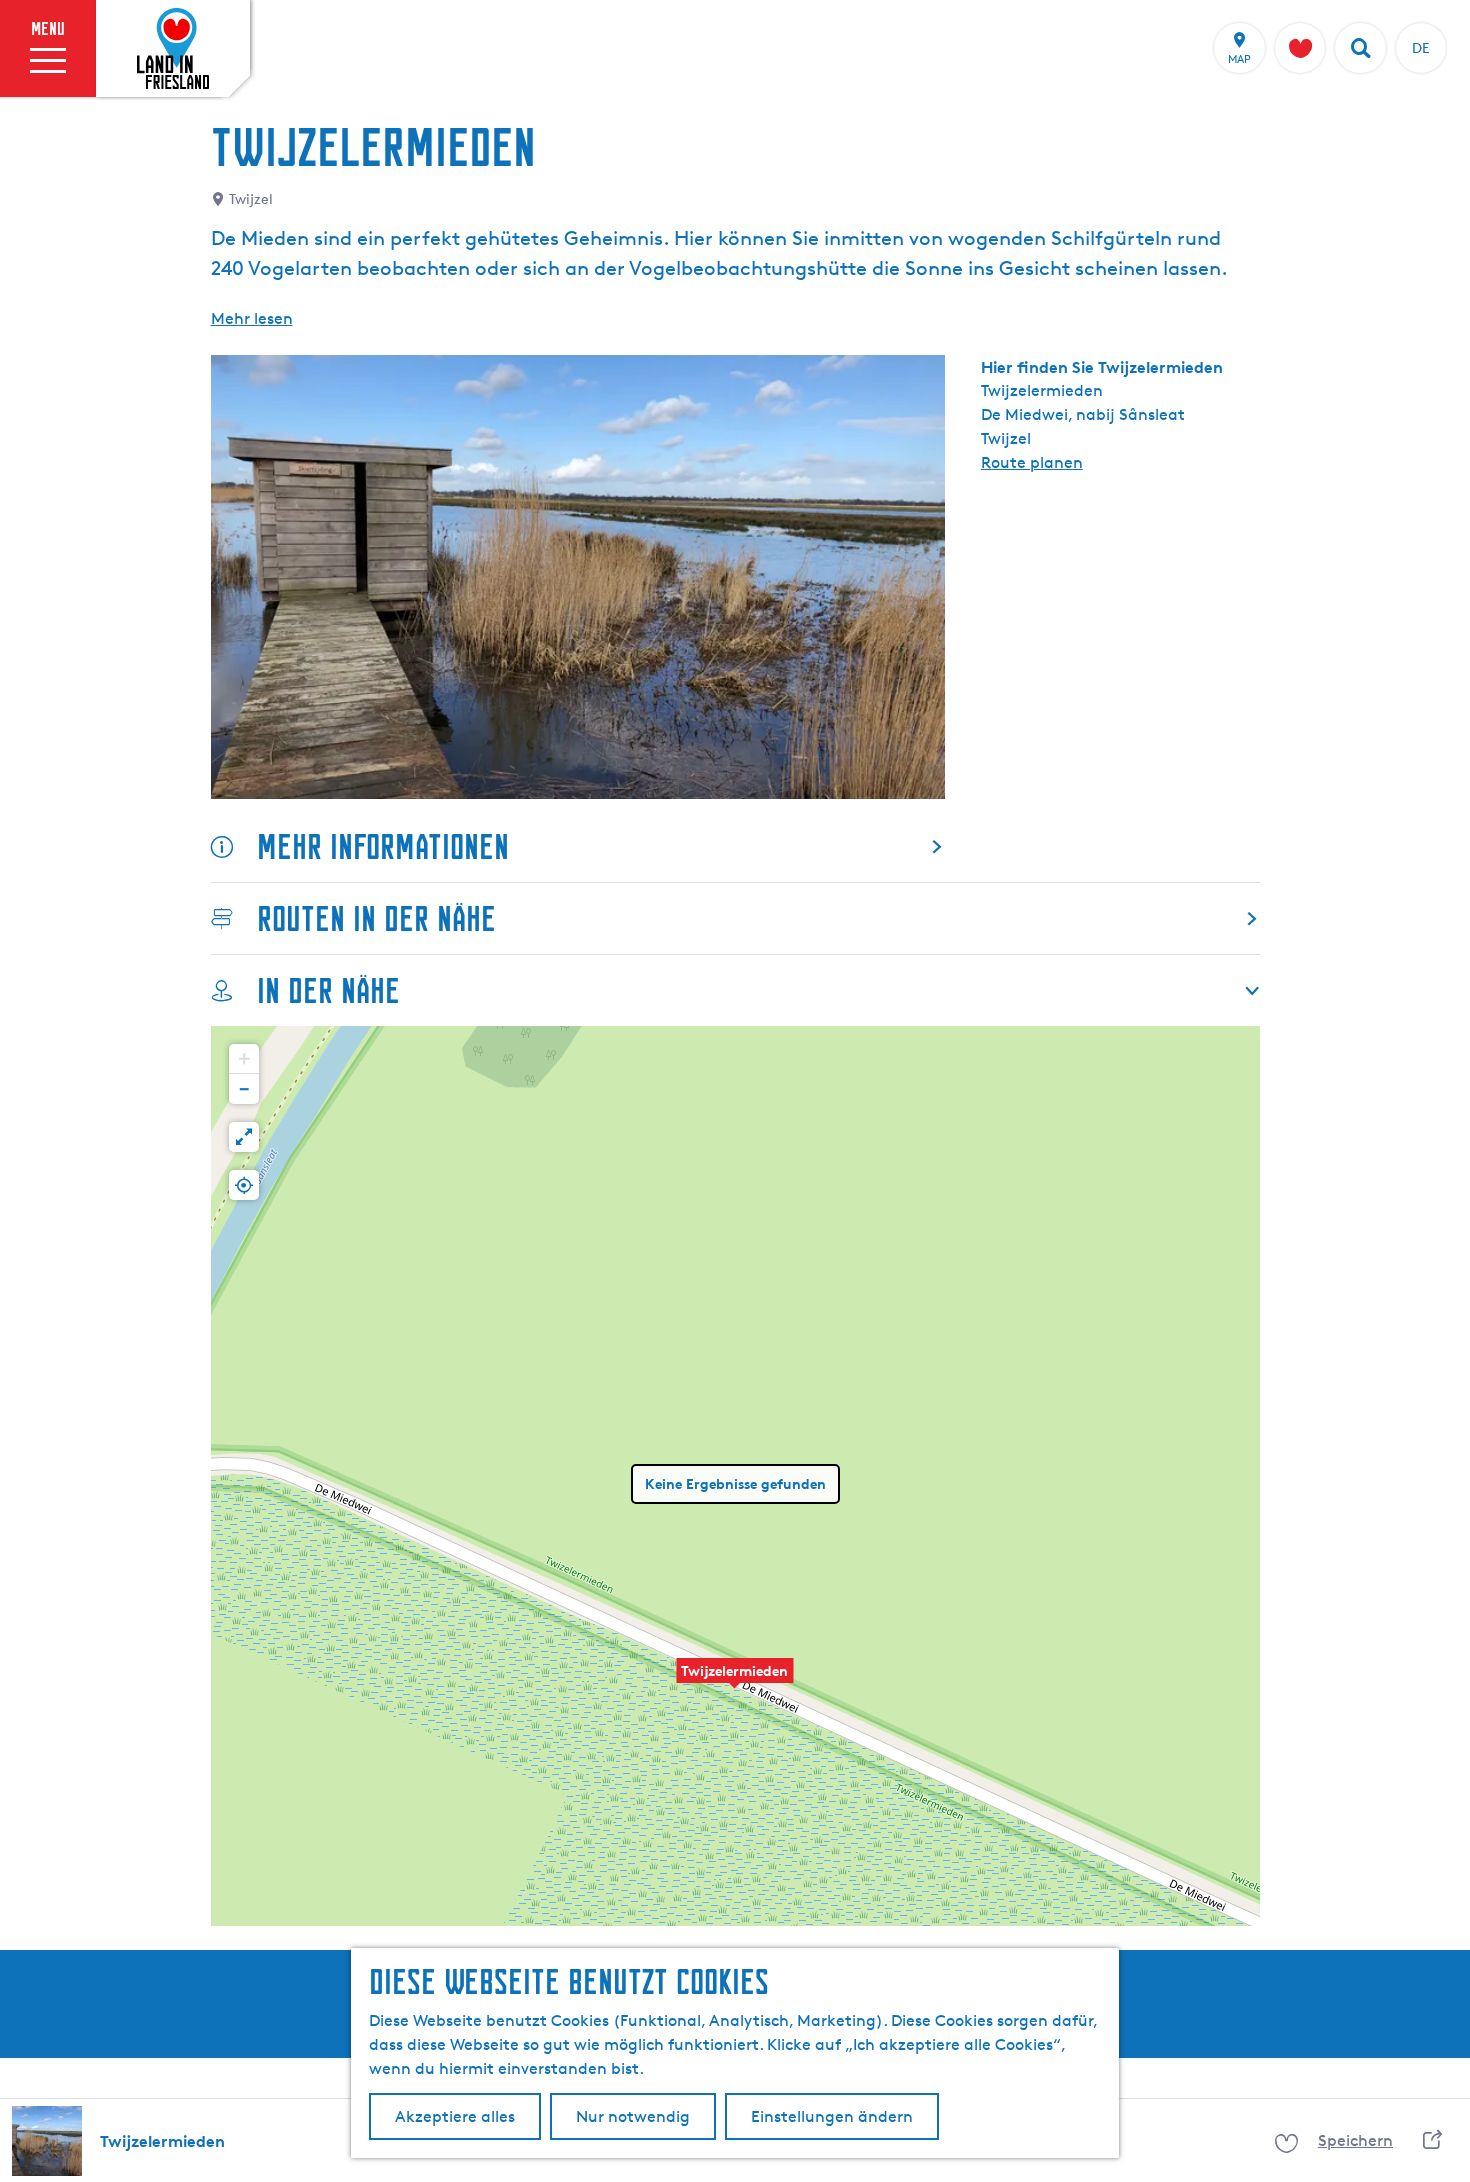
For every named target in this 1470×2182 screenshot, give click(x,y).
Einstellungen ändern (832, 2116)
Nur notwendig (633, 2116)
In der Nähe (328, 990)
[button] (735, 1681)
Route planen (1032, 462)
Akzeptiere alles (455, 2116)
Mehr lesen (252, 318)
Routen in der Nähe (376, 918)
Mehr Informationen (383, 846)
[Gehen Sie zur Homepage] (173, 49)
